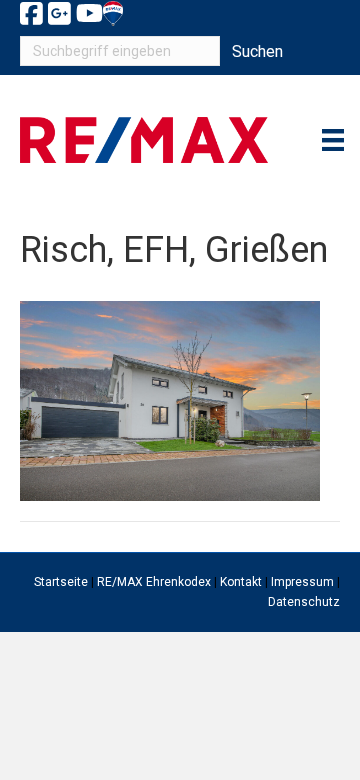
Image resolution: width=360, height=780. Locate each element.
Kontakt (241, 582)
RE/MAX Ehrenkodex (154, 582)
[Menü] (333, 140)
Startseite (61, 582)
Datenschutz (304, 602)
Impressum (302, 582)
